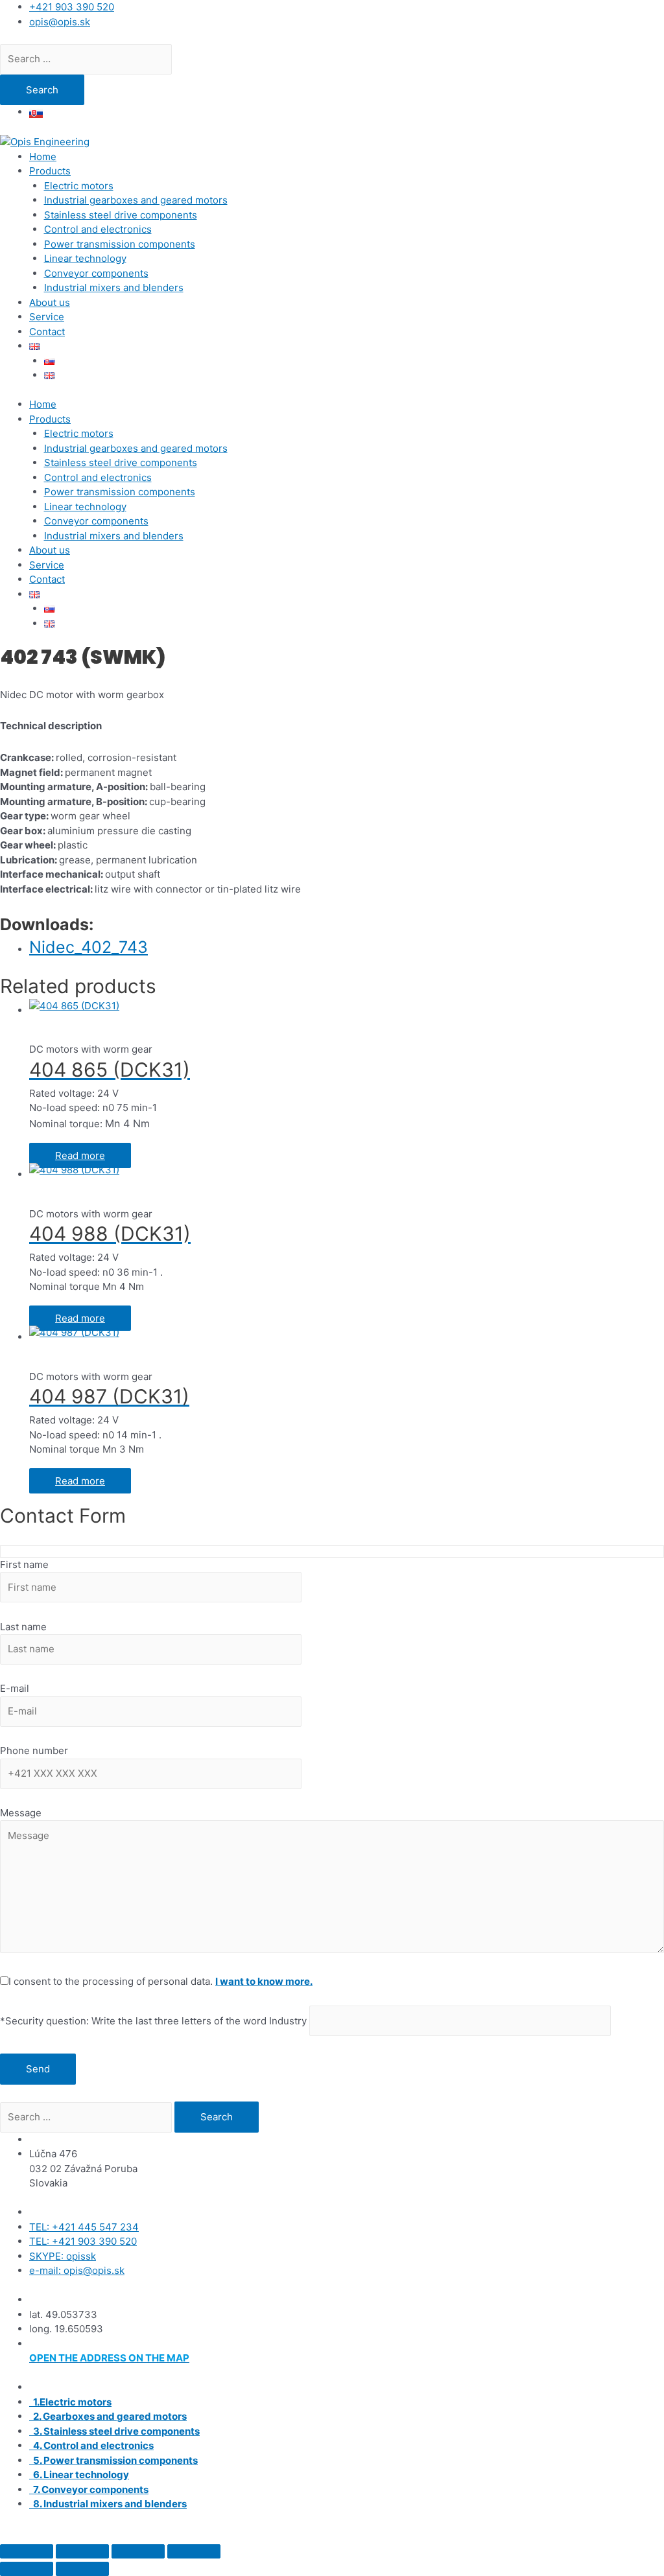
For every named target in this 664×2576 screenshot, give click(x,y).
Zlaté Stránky (450, 2533)
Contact (47, 332)
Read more (80, 1155)
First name (24, 1564)
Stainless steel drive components (121, 215)
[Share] (138, 2551)
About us (50, 302)
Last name (23, 1627)
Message (21, 1813)
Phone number (34, 1751)
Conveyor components (96, 273)
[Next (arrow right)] (82, 2569)
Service (47, 317)
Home (43, 157)
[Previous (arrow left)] (27, 2569)
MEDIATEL (326, 2533)
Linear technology (85, 258)
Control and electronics (98, 229)
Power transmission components (120, 244)
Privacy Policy (521, 2533)
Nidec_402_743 (89, 947)
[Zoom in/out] (27, 2551)
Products (50, 171)
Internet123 (226, 2533)
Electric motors (79, 186)
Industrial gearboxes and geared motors (136, 200)
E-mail (15, 1688)
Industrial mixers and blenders (114, 287)
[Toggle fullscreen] (82, 2551)
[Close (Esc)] (194, 2551)
